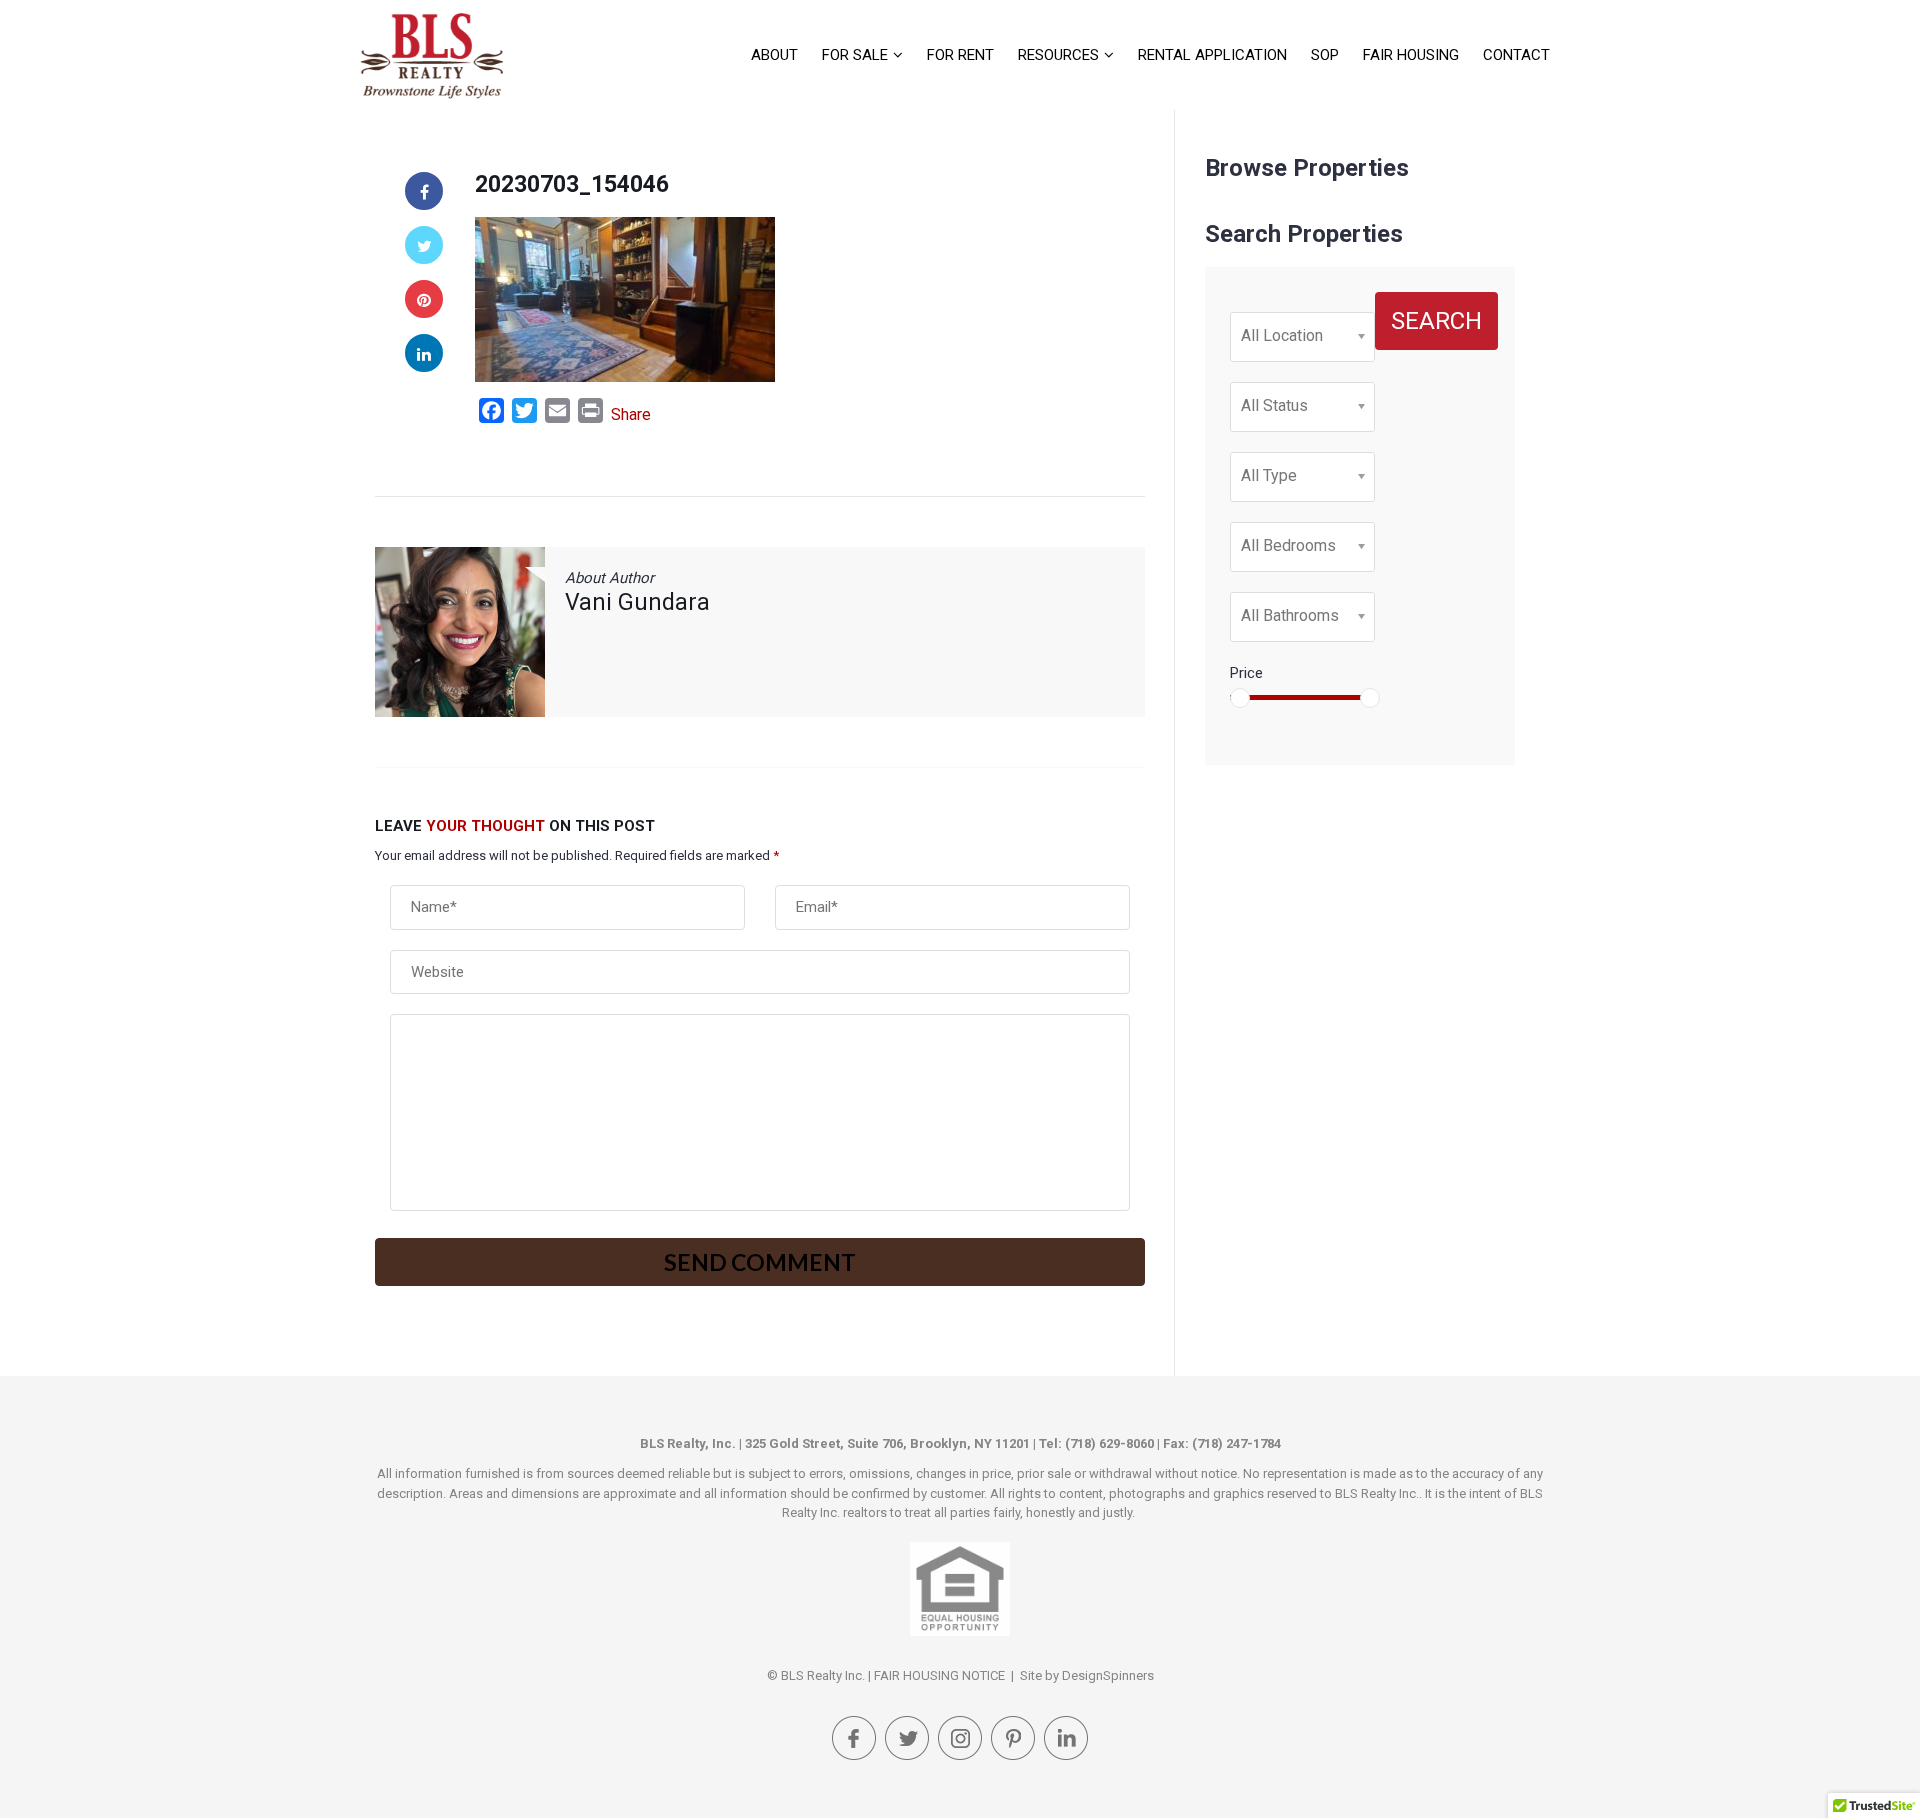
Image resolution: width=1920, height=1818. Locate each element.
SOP (1325, 55)
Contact (1516, 55)
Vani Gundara (637, 602)
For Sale (855, 55)
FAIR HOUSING (1411, 55)
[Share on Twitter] (424, 245)
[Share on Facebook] (424, 191)
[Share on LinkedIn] (424, 353)
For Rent (960, 55)
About (774, 55)
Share (631, 414)
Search (1436, 321)
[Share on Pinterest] (424, 299)
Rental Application (1212, 55)
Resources (1058, 55)
